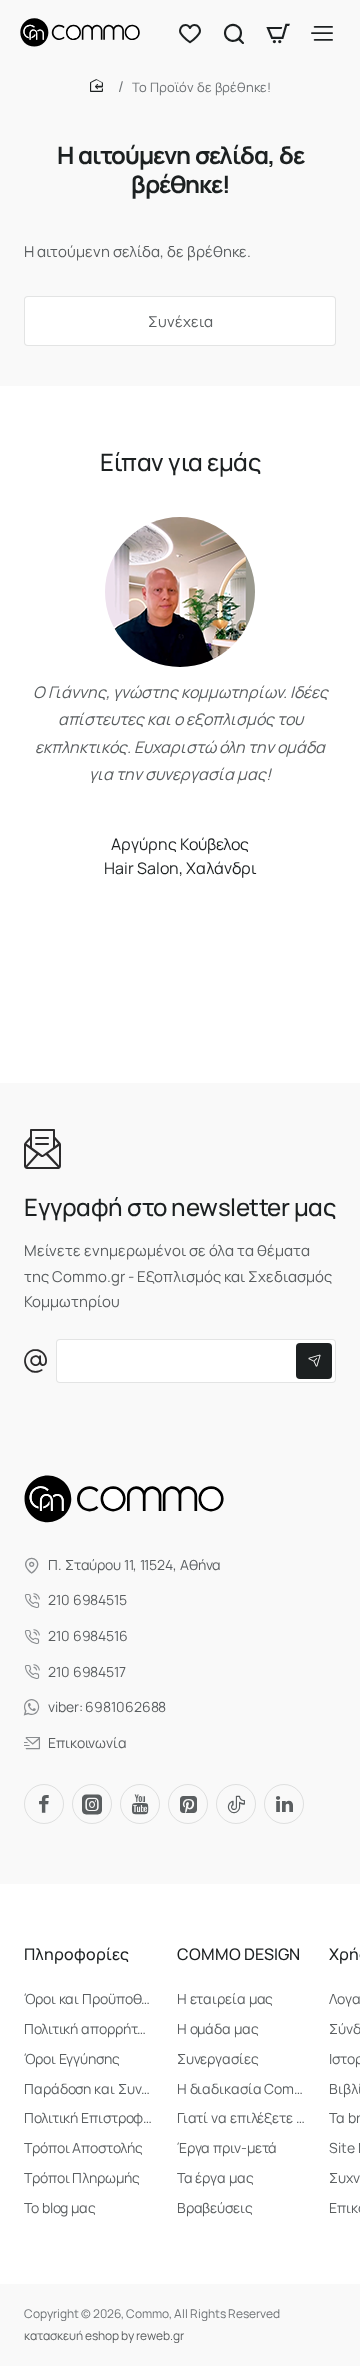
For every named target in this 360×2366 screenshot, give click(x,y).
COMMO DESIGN (238, 1954)
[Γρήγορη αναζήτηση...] (234, 32)
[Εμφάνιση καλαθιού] (278, 32)
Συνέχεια (180, 321)
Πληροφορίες (76, 1954)
